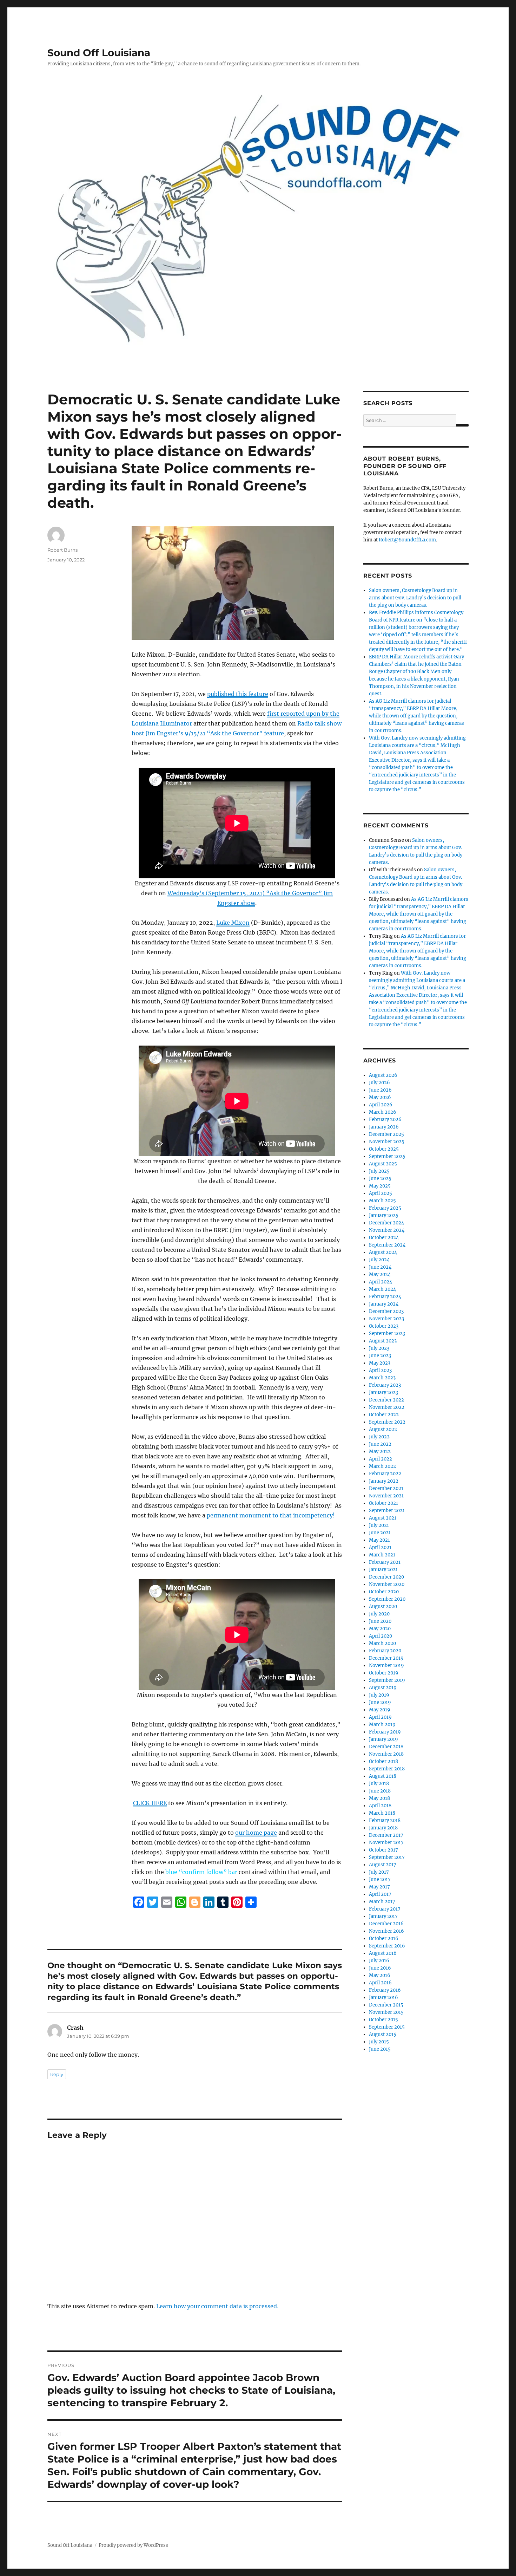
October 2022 (384, 1415)
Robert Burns (62, 550)
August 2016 (383, 1953)
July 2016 (379, 1961)
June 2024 (380, 1267)
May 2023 (380, 1363)
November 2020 (387, 1584)
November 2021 (386, 1496)
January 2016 (383, 1998)
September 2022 (387, 1422)
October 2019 (384, 1673)
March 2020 (382, 1643)
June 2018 (380, 1791)
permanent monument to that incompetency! (271, 1515)
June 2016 (380, 1968)
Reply (57, 2074)
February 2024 (385, 1297)
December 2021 (386, 1488)
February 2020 (385, 1651)
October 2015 (383, 2020)
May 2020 (380, 1629)
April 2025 (381, 1193)
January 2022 (384, 1481)
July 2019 (379, 1695)
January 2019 (383, 1739)
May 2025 (380, 1186)
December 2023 (386, 1311)
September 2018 (387, 1769)
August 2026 (383, 1075)
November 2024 (387, 1230)
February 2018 (385, 1820)
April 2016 (380, 1983)
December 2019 (386, 1658)
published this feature (238, 694)
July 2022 (379, 1437)
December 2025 (386, 1134)
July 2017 (379, 1872)
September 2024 (387, 1245)
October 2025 (384, 1149)
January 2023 (383, 1393)
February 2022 (385, 1474)
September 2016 (387, 1946)
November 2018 (386, 1754)
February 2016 (385, 1990)
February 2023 (385, 1385)
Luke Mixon (233, 923)
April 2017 (380, 1894)
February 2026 (385, 1120)
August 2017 (383, 1865)
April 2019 (380, 1717)
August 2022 (383, 1429)
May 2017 (379, 1887)
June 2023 (380, 1356)
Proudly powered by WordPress (133, 2545)
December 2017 (386, 1835)
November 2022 (387, 1407)
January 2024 (384, 1304)
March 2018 (382, 1813)
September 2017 (387, 1857)
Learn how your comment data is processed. (217, 2306)
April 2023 (380, 1370)
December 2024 (386, 1223)
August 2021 (383, 1518)
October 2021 (383, 1503)
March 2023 (382, 1378)
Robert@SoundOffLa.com (407, 540)
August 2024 (383, 1252)
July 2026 (379, 1083)
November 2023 (386, 1319)
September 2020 (387, 1599)
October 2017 (383, 1850)
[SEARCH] (462, 425)
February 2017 (385, 1909)
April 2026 (381, 1105)
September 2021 (387, 1511)
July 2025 (379, 1171)
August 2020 (383, 1606)
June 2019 (380, 1702)
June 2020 (380, 1621)
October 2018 (383, 1761)
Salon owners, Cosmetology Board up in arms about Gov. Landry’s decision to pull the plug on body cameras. (415, 598)
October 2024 (384, 1238)
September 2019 (387, 1680)
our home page (256, 1833)
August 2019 (383, 1688)
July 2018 (379, 1784)
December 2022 (386, 1400)
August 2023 (383, 1341)
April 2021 (380, 1547)
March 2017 (382, 1902)
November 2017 (386, 1843)
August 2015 (383, 2034)
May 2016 (380, 1975)
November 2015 (386, 2012)
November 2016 (386, 1931)
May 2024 (380, 1274)
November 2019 (386, 1666)
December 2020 (386, 1577)
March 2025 (382, 1201)
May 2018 (379, 1798)
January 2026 (384, 1127)
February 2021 (385, 1562)
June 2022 (380, 1444)
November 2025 (387, 1142)
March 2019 (382, 1725)
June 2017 (380, 1879)
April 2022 (381, 1459)
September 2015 (387, 2027)
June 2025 (380, 1179)
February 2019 (385, 1732)
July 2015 (379, 2042)
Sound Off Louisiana (99, 53)
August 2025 (383, 1164)
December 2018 (386, 1747)
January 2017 (383, 1916)
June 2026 (380, 1090)
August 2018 (383, 1776)
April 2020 (381, 1636)
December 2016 (386, 1924)
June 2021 (380, 1533)
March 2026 (383, 1112)
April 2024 (381, 1282)
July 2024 (379, 1260)
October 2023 (384, 1326)
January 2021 (383, 1570)
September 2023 (387, 1333)
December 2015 (386, 2005)
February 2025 (385, 1208)
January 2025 (384, 1215)
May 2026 (380, 1097)
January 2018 (383, 1828)
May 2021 (379, 1540)
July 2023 (379, 1348)
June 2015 (380, 2049)
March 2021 (382, 1555)
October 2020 (384, 1592)
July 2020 (379, 1614)
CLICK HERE (150, 1803)
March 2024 (382, 1289)
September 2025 (387, 1156)
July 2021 (379, 1525)
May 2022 (380, 1452)
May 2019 (380, 1710)
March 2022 (382, 1466)
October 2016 (384, 1938)
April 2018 (380, 1806)
